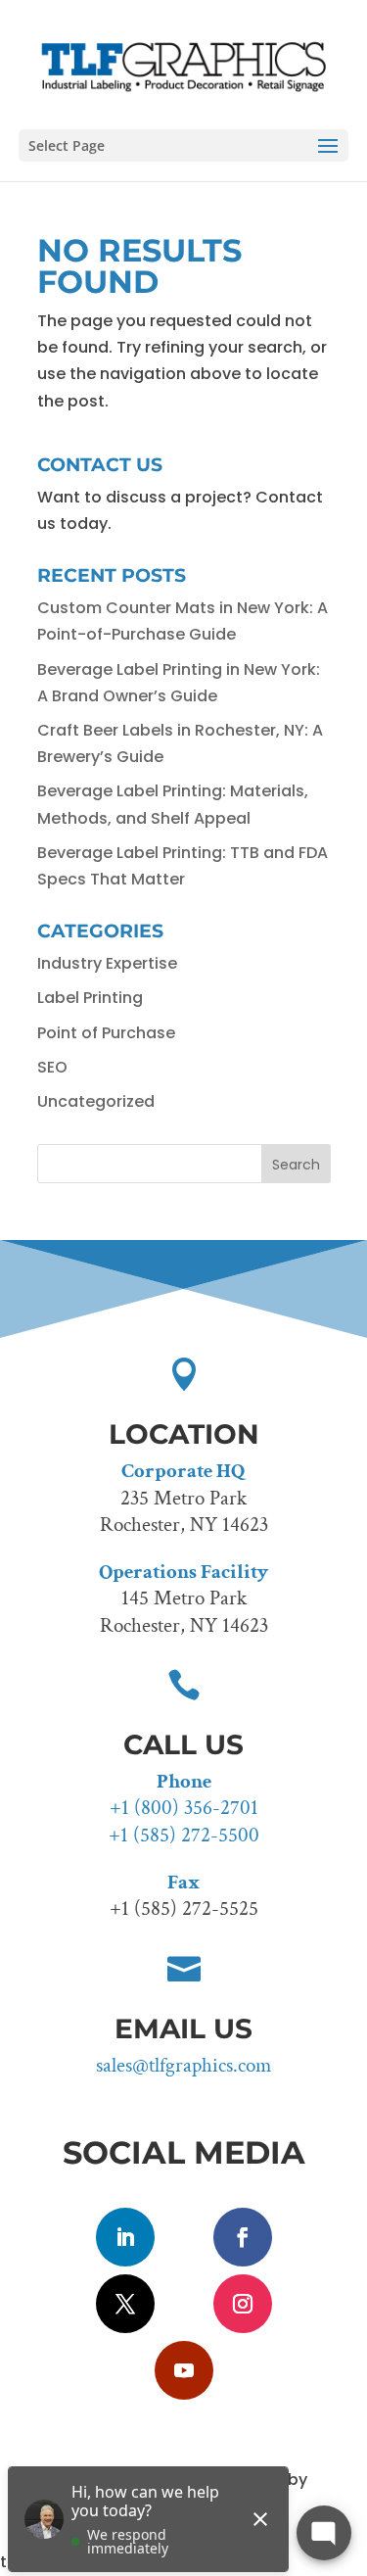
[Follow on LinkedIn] (125, 2237)
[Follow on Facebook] (243, 2237)
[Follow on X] (125, 2304)
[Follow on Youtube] (184, 2370)
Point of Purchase (106, 1033)
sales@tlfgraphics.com (183, 2065)
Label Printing (90, 998)
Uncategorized (96, 1101)
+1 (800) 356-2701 (184, 1808)
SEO (52, 1067)
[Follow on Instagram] (243, 2304)
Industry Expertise (107, 963)
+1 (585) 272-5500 (184, 1835)
